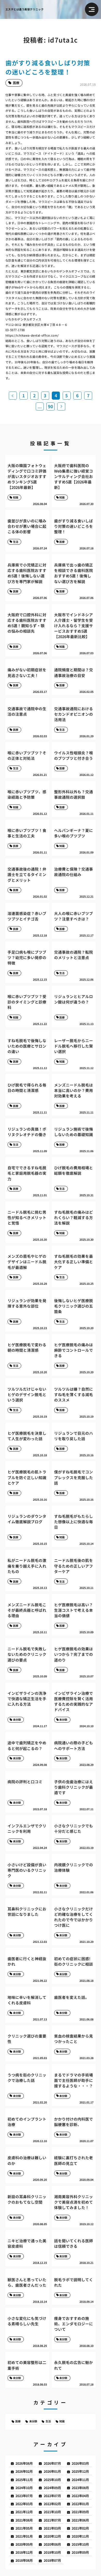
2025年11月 (24, 2480)
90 (51, 406)
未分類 (33, 2421)
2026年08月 (24, 2463)
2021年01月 (24, 2536)
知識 (62, 2421)
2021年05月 (24, 2528)
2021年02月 (80, 2528)
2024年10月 (24, 2488)
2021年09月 (80, 2512)
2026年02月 (24, 2471)
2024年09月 (52, 2488)
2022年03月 (24, 2504)
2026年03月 (80, 2463)
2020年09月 (24, 2544)
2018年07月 (52, 2560)
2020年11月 (80, 2536)
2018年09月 (80, 2552)
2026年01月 (52, 2471)
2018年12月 (24, 2552)
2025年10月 (52, 2480)
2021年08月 (24, 2520)
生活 (48, 2421)
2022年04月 (80, 2496)
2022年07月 (52, 2496)
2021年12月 (24, 2512)
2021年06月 (80, 2520)
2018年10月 (52, 2552)
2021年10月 (52, 2512)
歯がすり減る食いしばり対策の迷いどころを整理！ (48, 67)
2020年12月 (52, 2536)
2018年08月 (24, 2560)
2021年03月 (52, 2528)
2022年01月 (80, 2504)
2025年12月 (80, 2471)
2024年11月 (80, 2480)
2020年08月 (52, 2544)
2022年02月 (52, 2504)
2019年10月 (80, 2544)
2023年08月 (80, 2488)
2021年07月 (52, 2520)
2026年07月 (52, 2463)
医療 (18, 2421)
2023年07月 (24, 2496)
